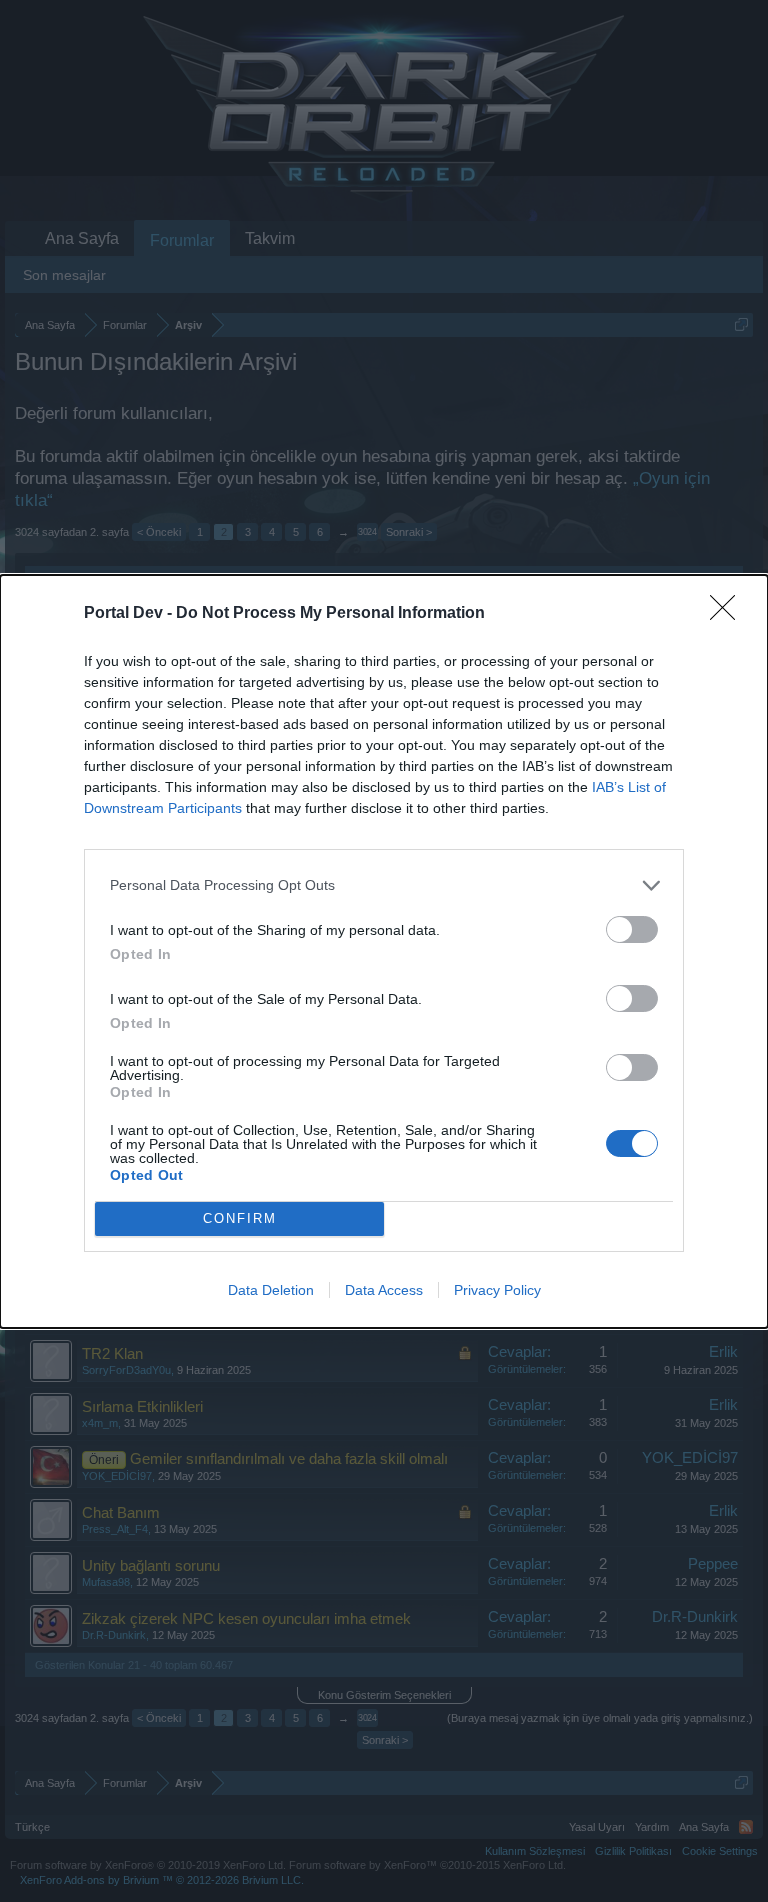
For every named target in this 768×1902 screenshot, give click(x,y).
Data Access (384, 1290)
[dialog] (384, 951)
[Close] (729, 614)
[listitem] (384, 885)
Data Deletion (271, 1290)
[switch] (632, 929)
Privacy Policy (497, 1290)
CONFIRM (240, 1218)
